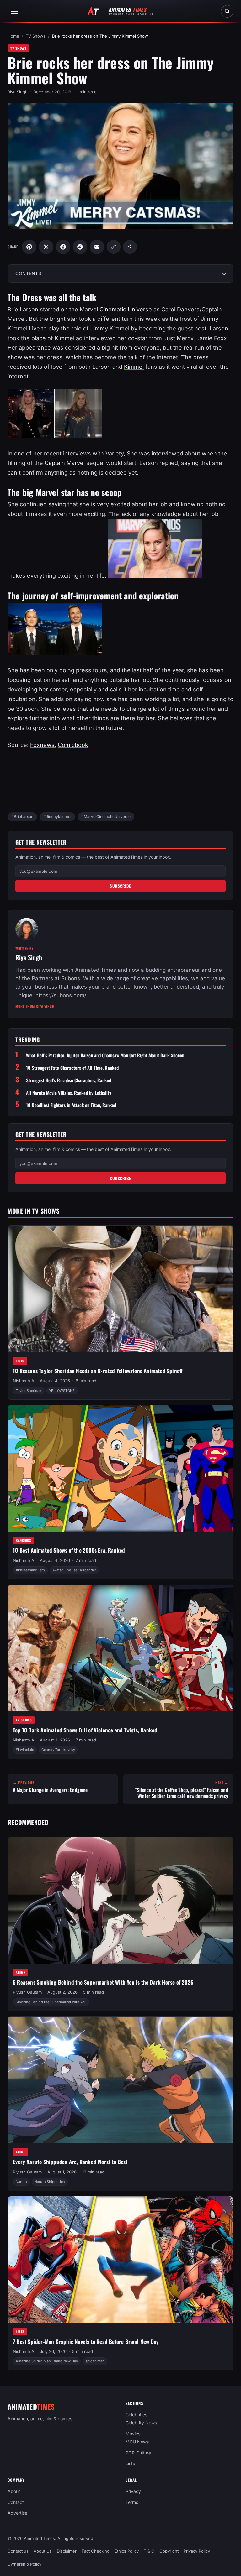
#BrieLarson (22, 817)
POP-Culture (138, 2453)
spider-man (95, 2361)
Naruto (21, 2182)
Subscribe (120, 886)
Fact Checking (96, 2551)
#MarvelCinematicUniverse (106, 817)
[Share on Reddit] (80, 247)
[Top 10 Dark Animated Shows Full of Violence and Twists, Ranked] (120, 1648)
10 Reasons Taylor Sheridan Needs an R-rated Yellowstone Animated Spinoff (98, 1371)
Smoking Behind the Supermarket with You (51, 2002)
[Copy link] (114, 247)
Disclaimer (67, 2551)
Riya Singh (18, 92)
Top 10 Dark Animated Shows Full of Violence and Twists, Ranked (85, 1730)
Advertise (17, 2513)
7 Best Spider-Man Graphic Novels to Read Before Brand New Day (86, 2342)
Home (13, 36)
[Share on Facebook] (63, 247)
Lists (20, 1361)
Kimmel (134, 367)
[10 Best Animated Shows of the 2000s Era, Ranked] (120, 1468)
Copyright (169, 2551)
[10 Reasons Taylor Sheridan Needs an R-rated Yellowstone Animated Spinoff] (120, 1289)
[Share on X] (46, 247)
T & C (149, 2551)
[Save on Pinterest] (29, 247)
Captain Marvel (65, 463)
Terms (132, 2502)
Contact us (18, 2551)
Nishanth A (24, 1381)
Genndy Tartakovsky (58, 1750)
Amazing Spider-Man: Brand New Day (47, 2361)
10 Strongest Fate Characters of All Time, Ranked (72, 1068)
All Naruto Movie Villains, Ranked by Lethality (69, 1093)
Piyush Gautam (27, 1992)
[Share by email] (97, 247)
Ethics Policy (127, 2551)
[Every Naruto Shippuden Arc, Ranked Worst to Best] (120, 2080)
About (14, 2491)
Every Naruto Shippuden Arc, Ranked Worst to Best (70, 2162)
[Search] (227, 11)
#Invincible (25, 1750)
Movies (133, 2434)
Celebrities (136, 2415)
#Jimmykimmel (57, 817)
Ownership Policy (24, 2564)
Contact (16, 2502)
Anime (21, 1972)
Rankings (23, 1540)
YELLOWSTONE (62, 1390)
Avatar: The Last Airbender (74, 1570)
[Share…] (130, 247)
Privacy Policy (197, 2551)
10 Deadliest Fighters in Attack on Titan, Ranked (71, 1105)
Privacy (133, 2491)
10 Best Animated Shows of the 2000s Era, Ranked (69, 1550)
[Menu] (14, 11)
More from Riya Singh (37, 1006)
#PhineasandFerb (30, 1570)
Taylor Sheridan (29, 1390)
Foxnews (42, 745)
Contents (28, 273)
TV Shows (36, 36)
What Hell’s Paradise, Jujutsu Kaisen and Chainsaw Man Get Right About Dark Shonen (105, 1055)
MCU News (137, 2442)
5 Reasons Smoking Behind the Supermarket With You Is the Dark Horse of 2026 (103, 1982)
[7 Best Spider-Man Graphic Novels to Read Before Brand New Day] (120, 2260)
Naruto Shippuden (50, 2182)
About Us (43, 2551)
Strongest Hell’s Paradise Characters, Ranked (69, 1080)
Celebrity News (141, 2423)
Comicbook (73, 745)
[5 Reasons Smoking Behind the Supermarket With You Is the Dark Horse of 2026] (120, 1900)
